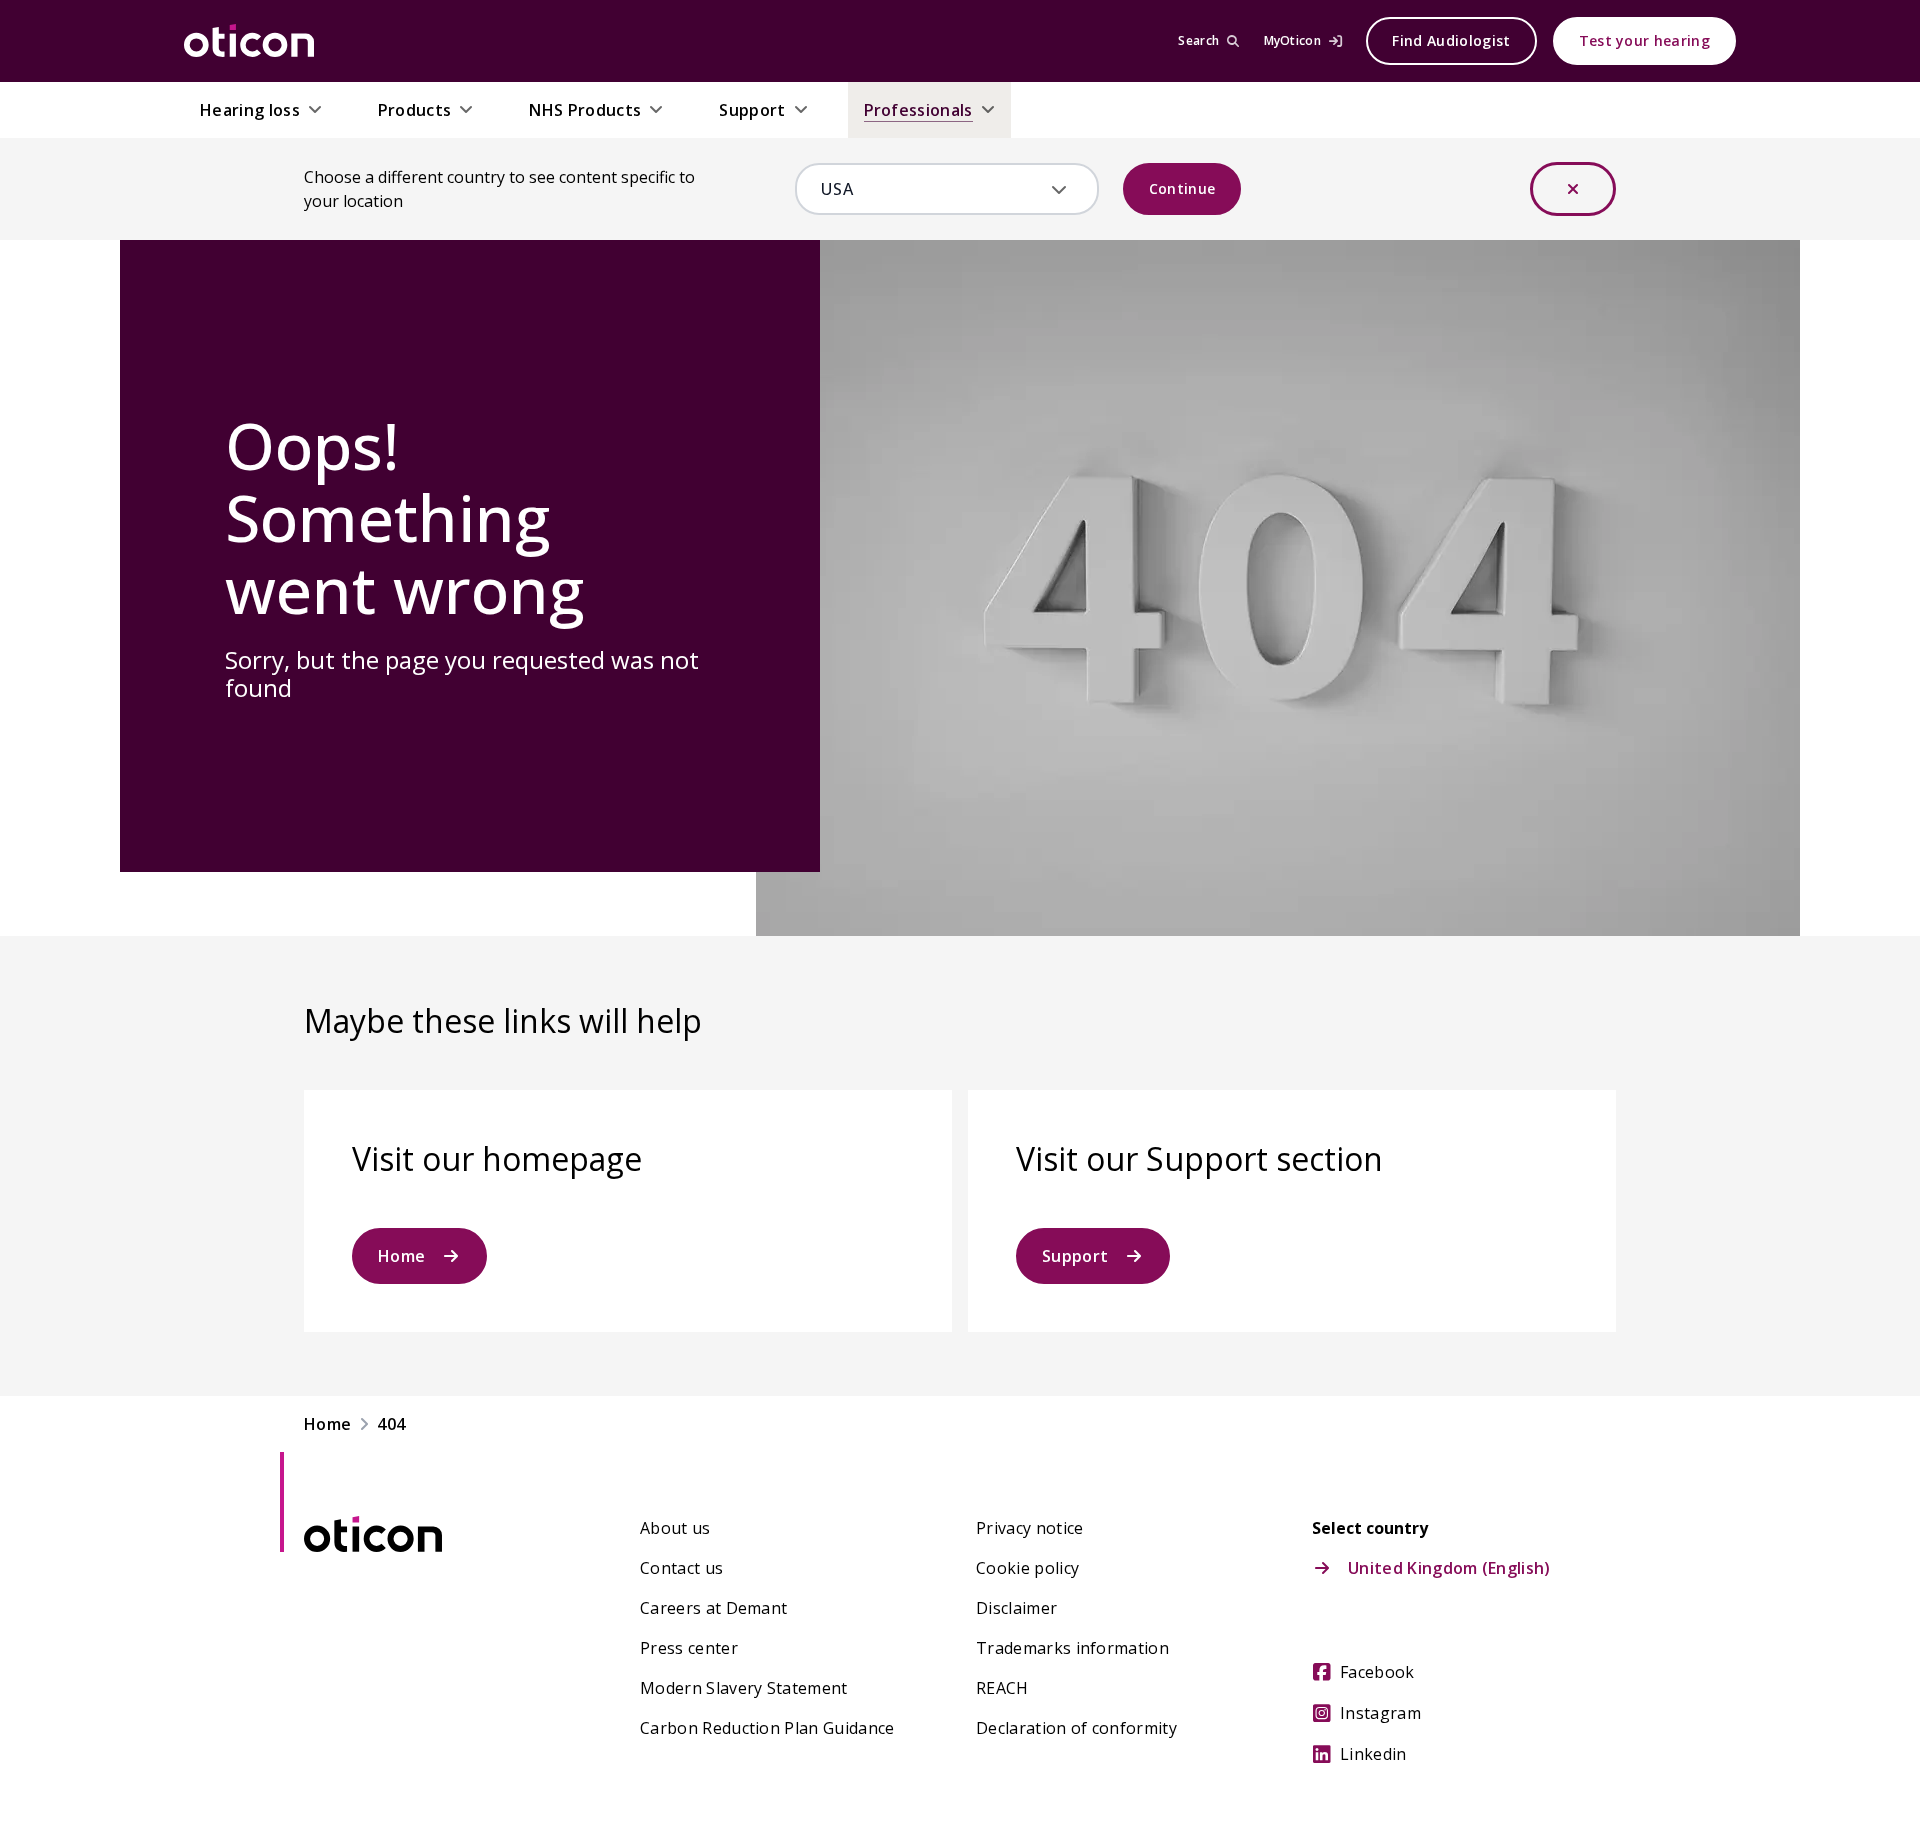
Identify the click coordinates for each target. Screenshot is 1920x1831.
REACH (1002, 1688)
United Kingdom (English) (1449, 1568)
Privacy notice (1029, 1528)
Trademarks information (1072, 1648)
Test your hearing (1644, 40)
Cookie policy (1027, 1568)
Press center (689, 1648)
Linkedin (1373, 1754)
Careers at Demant (713, 1608)
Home (401, 1256)
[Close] (1573, 189)
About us (675, 1528)
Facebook (1377, 1672)
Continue (1182, 188)
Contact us (681, 1568)
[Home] (249, 41)
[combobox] (932, 189)
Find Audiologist (1451, 40)
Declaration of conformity (1076, 1728)
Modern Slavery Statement (744, 1688)
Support (1075, 1256)
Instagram (1380, 1713)
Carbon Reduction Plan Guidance (767, 1728)
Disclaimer (1016, 1608)
